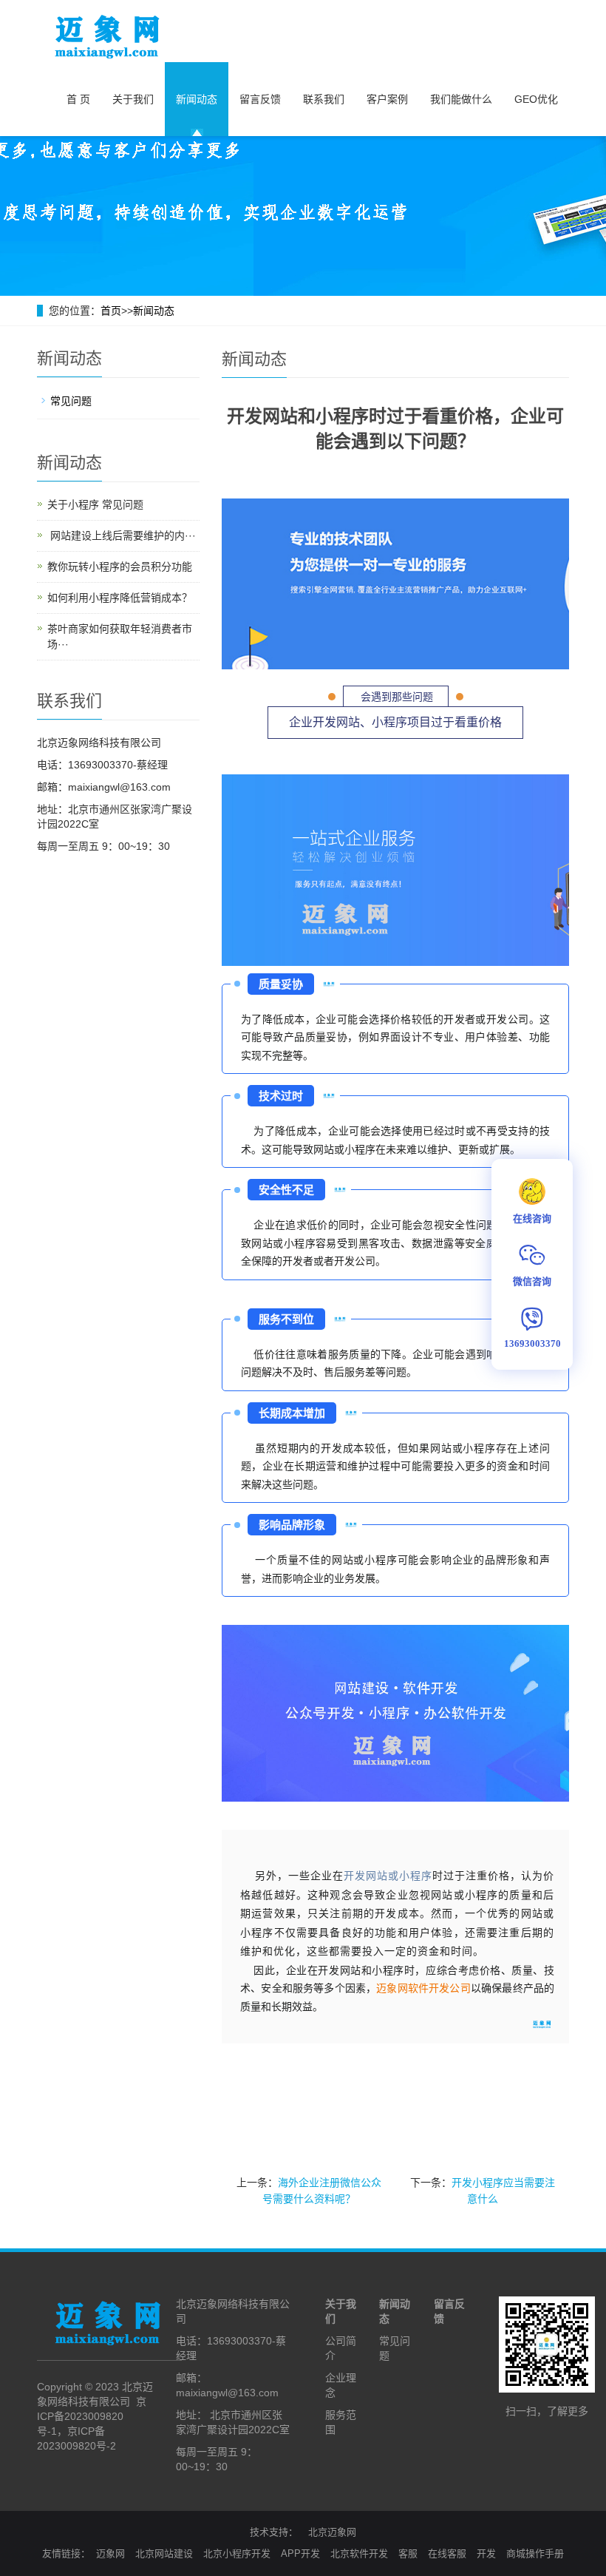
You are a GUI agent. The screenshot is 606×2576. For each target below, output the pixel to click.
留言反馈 (260, 99)
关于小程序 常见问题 (95, 504)
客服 (408, 2553)
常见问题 (71, 401)
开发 (486, 2553)
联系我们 (324, 99)
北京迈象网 (332, 2532)
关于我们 (133, 99)
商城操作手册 (535, 2553)
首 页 (78, 99)
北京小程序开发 (237, 2553)
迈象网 (110, 2553)
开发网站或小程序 (388, 1876)
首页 (111, 311)
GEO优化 (536, 99)
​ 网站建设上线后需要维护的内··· (122, 535)
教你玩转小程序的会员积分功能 (120, 567)
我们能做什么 (461, 99)
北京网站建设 (164, 2553)
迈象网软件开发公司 (423, 1988)
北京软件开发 (359, 2553)
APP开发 (300, 2553)
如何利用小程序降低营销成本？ (120, 598)
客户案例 (387, 99)
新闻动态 (197, 99)
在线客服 (447, 2553)
